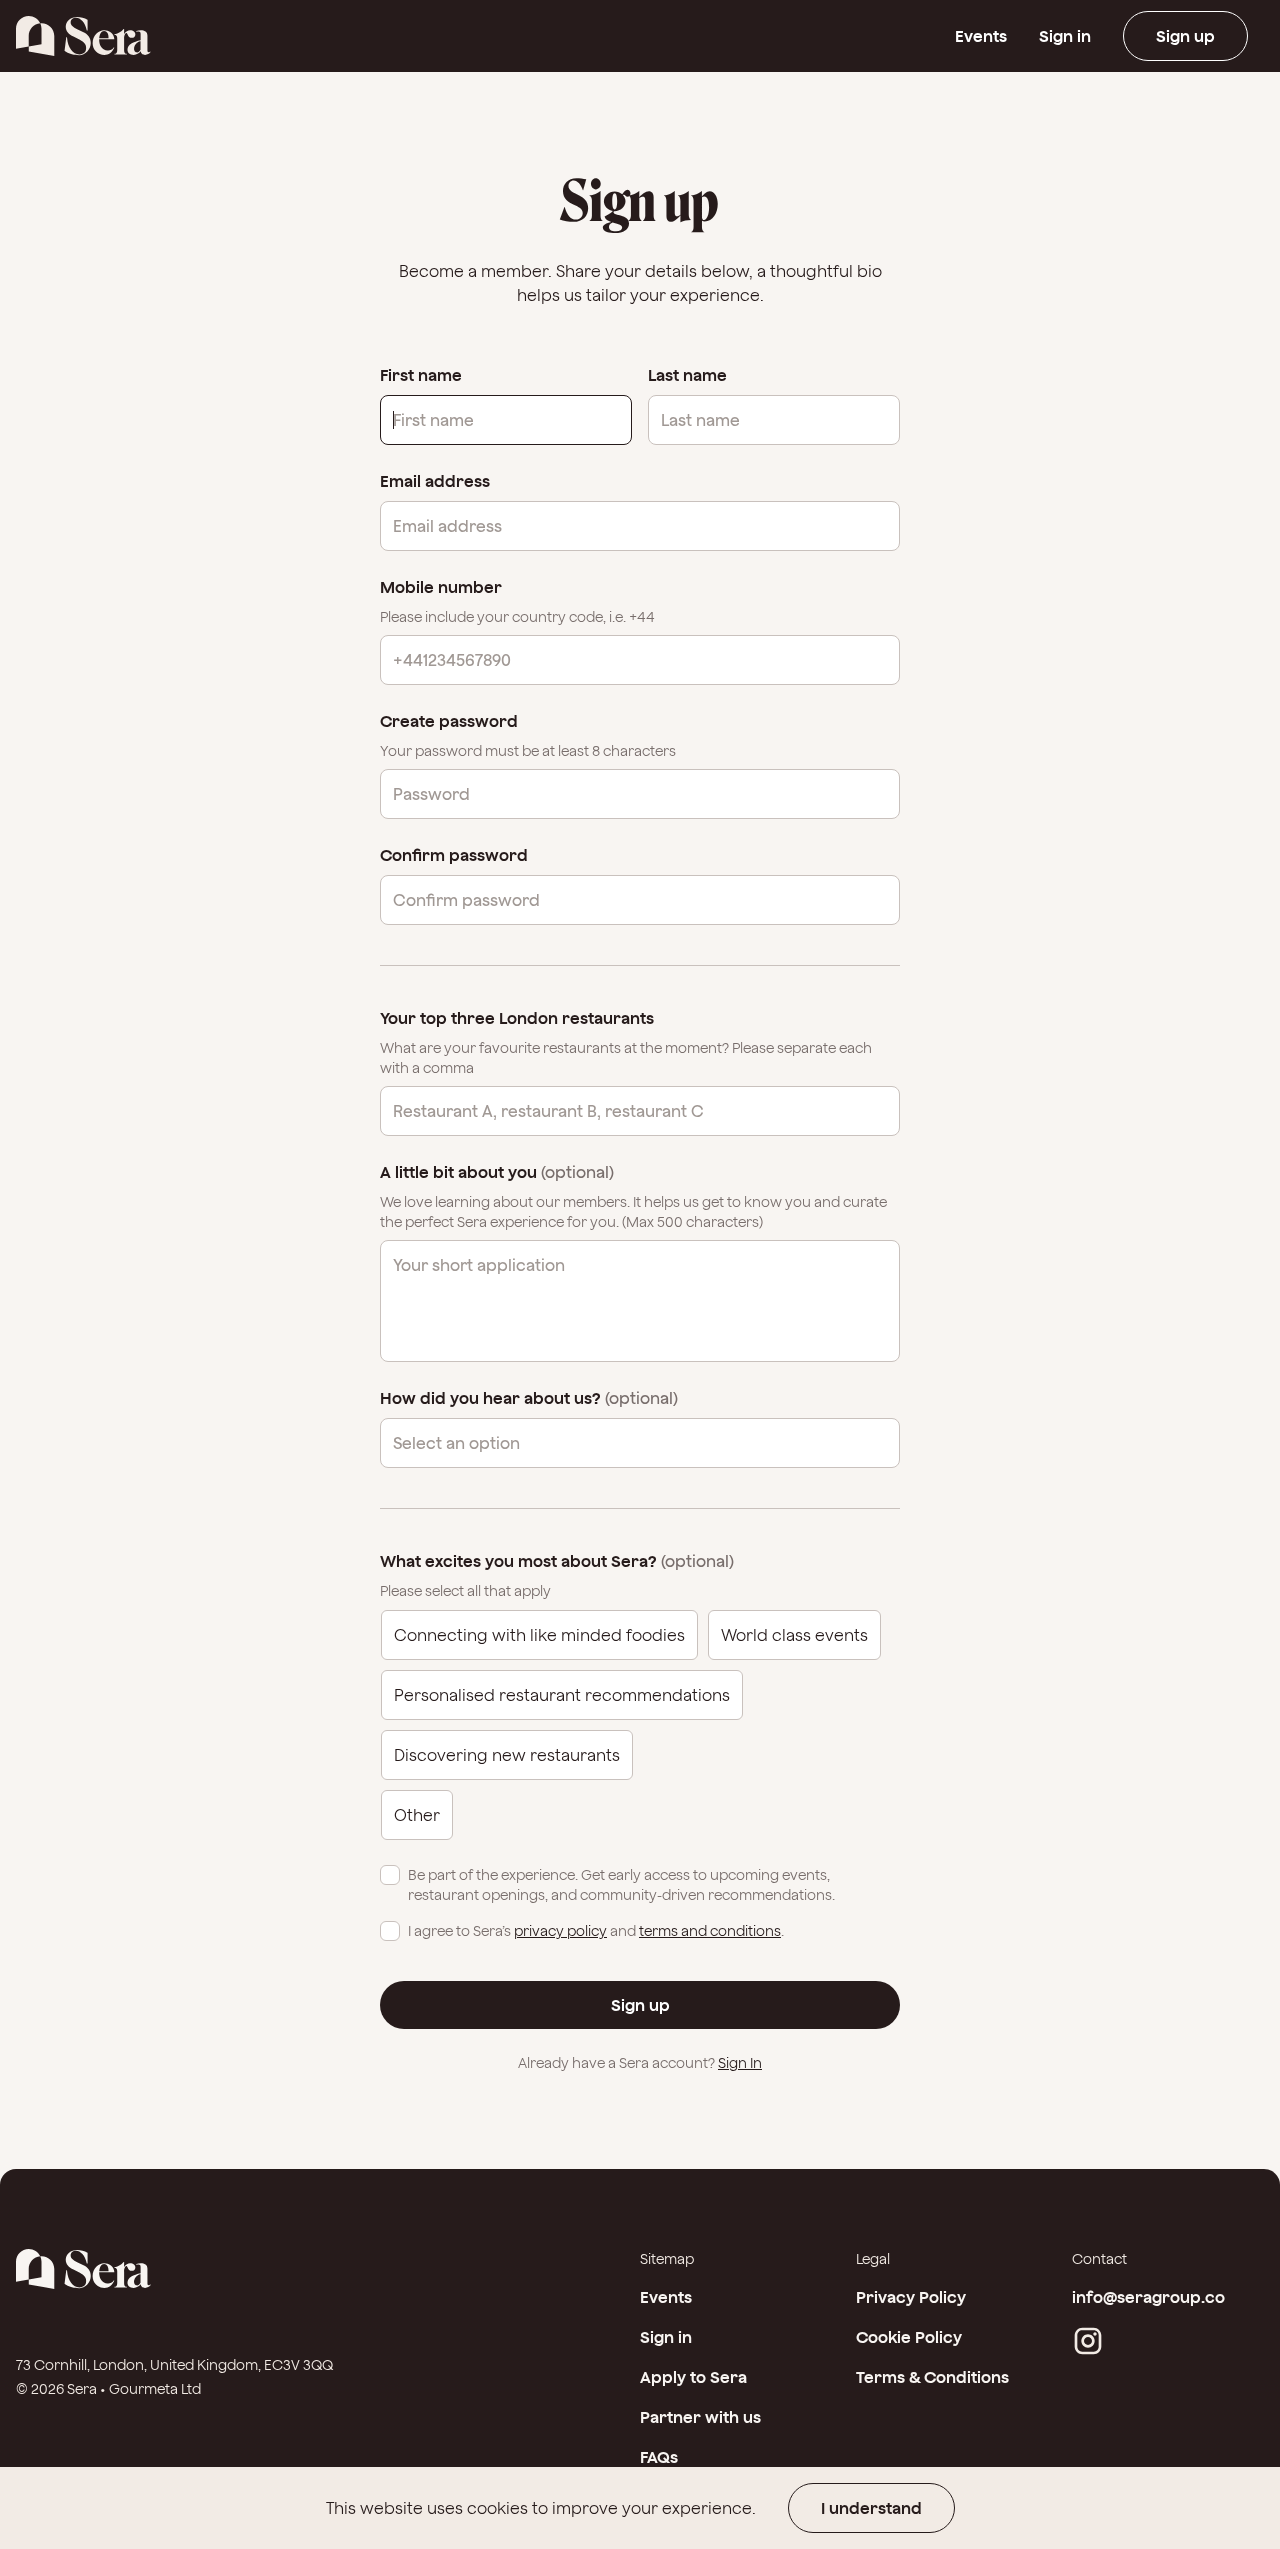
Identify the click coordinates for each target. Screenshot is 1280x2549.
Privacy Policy (911, 2297)
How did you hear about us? (529, 1398)
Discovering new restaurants (507, 1755)
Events (981, 36)
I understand (871, 2508)
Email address (435, 481)
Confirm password (454, 855)
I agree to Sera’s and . (596, 1931)
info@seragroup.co (1148, 2297)
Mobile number (441, 587)
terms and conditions (710, 1931)
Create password (449, 721)
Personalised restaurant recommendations (562, 1695)
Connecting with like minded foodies (539, 1635)
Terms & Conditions (932, 2377)
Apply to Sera (693, 2377)
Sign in (1065, 36)
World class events (794, 1635)
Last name (687, 375)
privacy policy (560, 1931)
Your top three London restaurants (517, 1018)
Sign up (1185, 36)
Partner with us (700, 2417)
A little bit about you (497, 1172)
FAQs (659, 2457)
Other (417, 1815)
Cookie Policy (909, 2337)
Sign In (740, 2063)
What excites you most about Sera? (557, 1561)
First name (421, 375)
